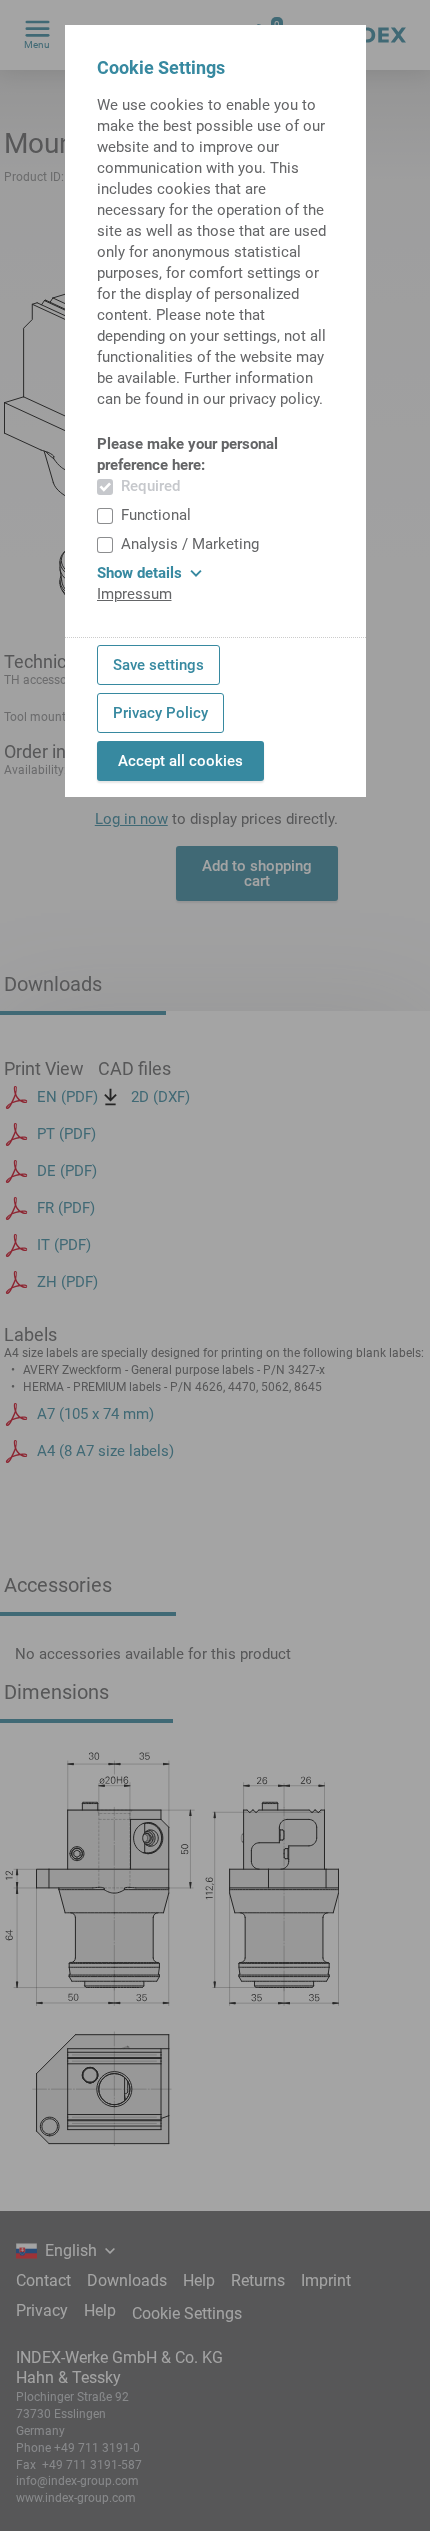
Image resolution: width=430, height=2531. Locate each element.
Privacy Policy (160, 713)
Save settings (158, 665)
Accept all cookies (180, 761)
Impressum (134, 594)
